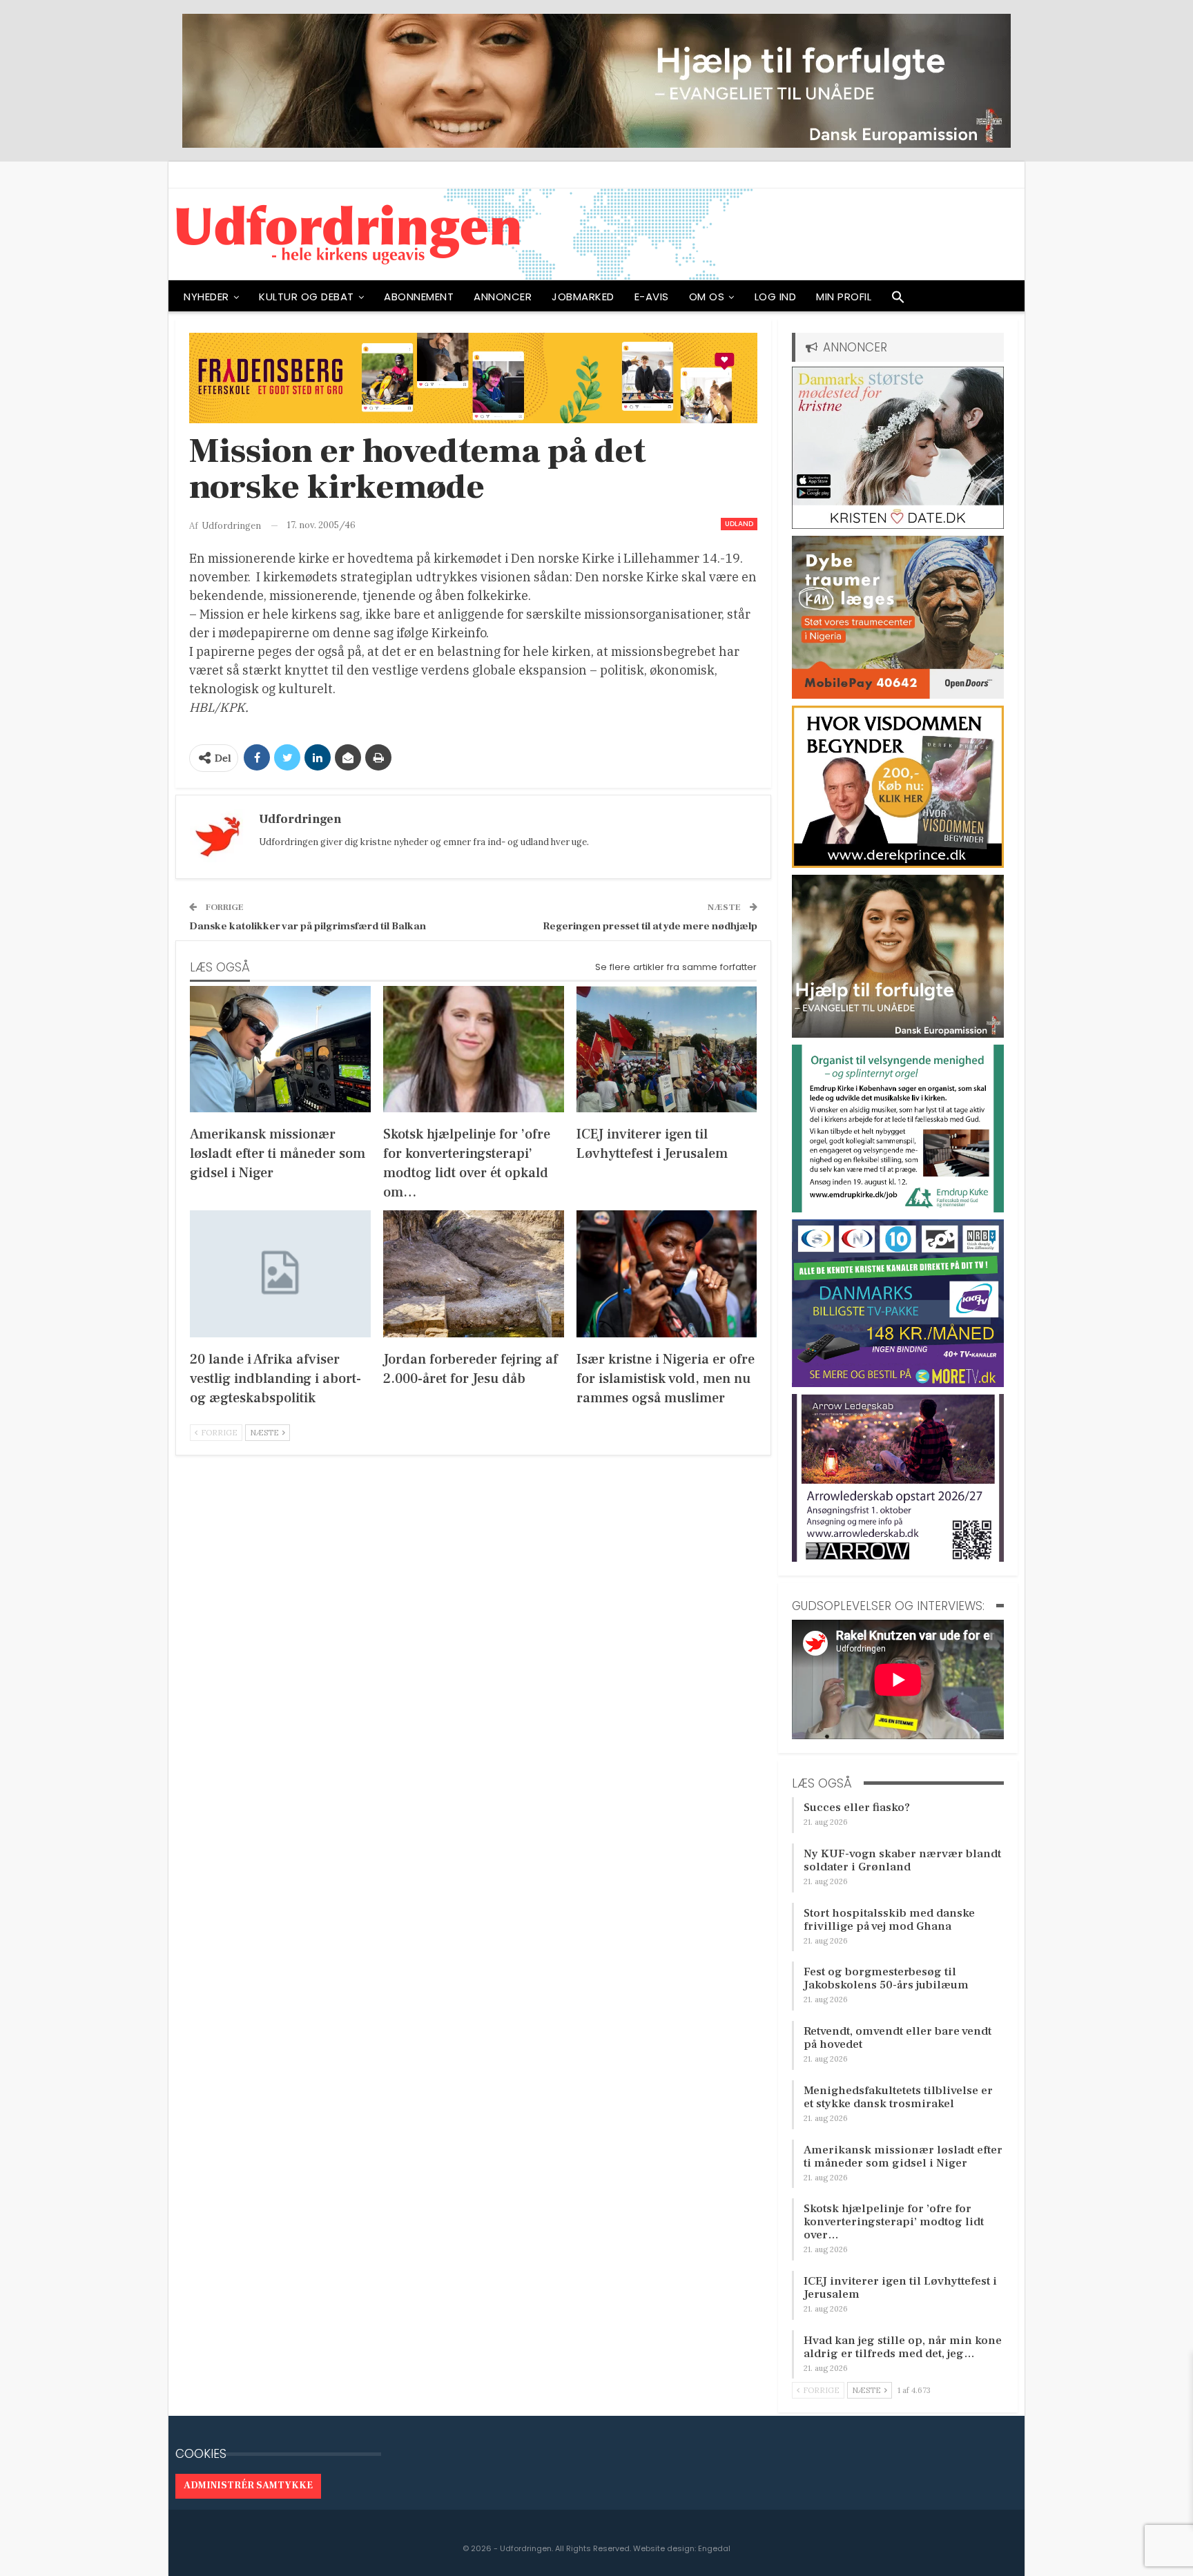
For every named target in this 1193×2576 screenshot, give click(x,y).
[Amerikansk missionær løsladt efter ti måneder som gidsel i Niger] (280, 1049)
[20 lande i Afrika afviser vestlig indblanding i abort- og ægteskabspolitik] (280, 1274)
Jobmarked (583, 297)
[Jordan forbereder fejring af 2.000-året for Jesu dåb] (474, 1274)
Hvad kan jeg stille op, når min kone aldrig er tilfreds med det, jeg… (903, 2347)
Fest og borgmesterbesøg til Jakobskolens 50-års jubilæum (886, 1978)
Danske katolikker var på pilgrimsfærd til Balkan (308, 926)
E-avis (652, 297)
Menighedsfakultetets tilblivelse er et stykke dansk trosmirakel (898, 2097)
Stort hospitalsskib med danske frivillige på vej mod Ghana (889, 1920)
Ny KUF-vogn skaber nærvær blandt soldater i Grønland (902, 1860)
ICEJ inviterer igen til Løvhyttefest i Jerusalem (900, 2288)
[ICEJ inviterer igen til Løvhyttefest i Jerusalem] (667, 1049)
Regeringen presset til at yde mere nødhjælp (650, 926)
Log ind (776, 297)
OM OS (707, 297)
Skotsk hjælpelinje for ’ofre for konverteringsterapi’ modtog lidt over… (894, 2222)
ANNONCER (503, 297)
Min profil (844, 297)
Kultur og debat (307, 297)
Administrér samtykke (248, 2486)
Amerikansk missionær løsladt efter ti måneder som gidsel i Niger (903, 2157)
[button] (898, 300)
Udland (739, 524)
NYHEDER (206, 297)
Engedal (714, 2548)
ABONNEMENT (419, 297)
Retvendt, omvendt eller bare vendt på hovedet (898, 2038)
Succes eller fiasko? (857, 1808)
